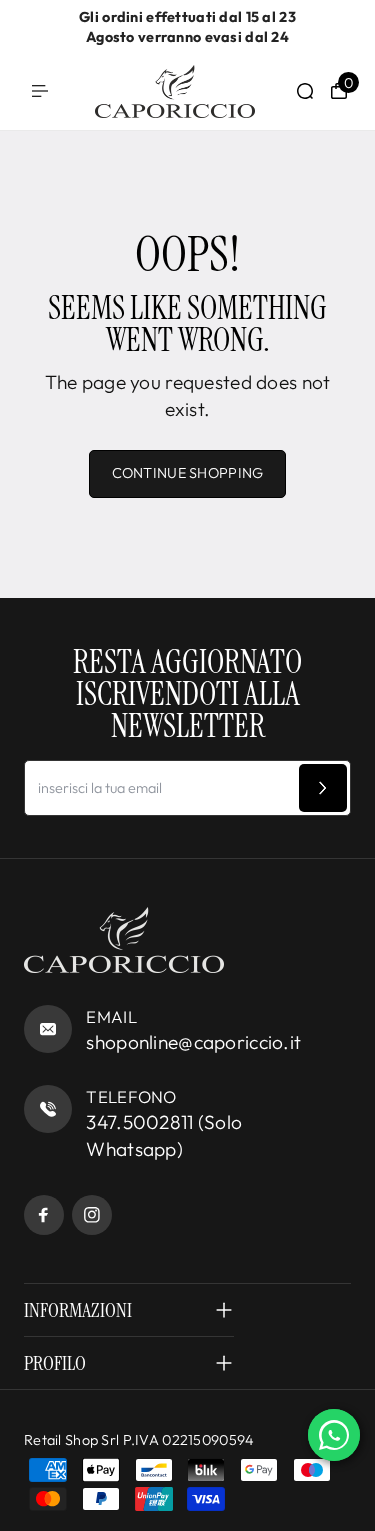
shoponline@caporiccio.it (193, 1042)
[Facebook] (44, 1215)
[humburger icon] (40, 91)
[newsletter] (323, 788)
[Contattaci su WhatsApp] (334, 1435)
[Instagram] (92, 1215)
